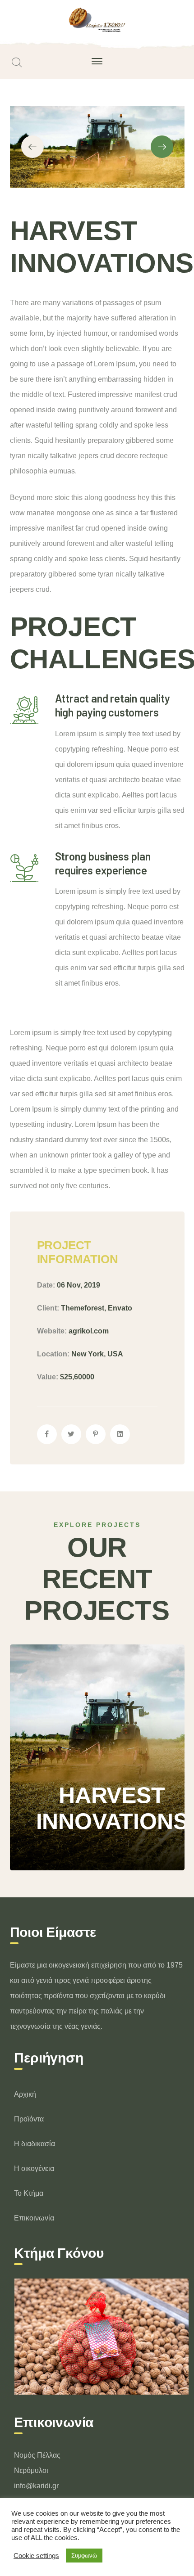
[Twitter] (71, 1434)
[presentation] (32, 147)
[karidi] (97, 20)
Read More (74, 1843)
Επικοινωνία (34, 2218)
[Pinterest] (96, 1434)
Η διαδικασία (35, 2144)
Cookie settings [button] (36, 2556)
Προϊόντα (29, 2119)
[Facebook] (47, 1434)
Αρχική (25, 2094)
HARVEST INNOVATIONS (112, 1735)
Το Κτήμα (29, 2193)
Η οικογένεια (34, 2168)
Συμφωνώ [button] (84, 2556)
